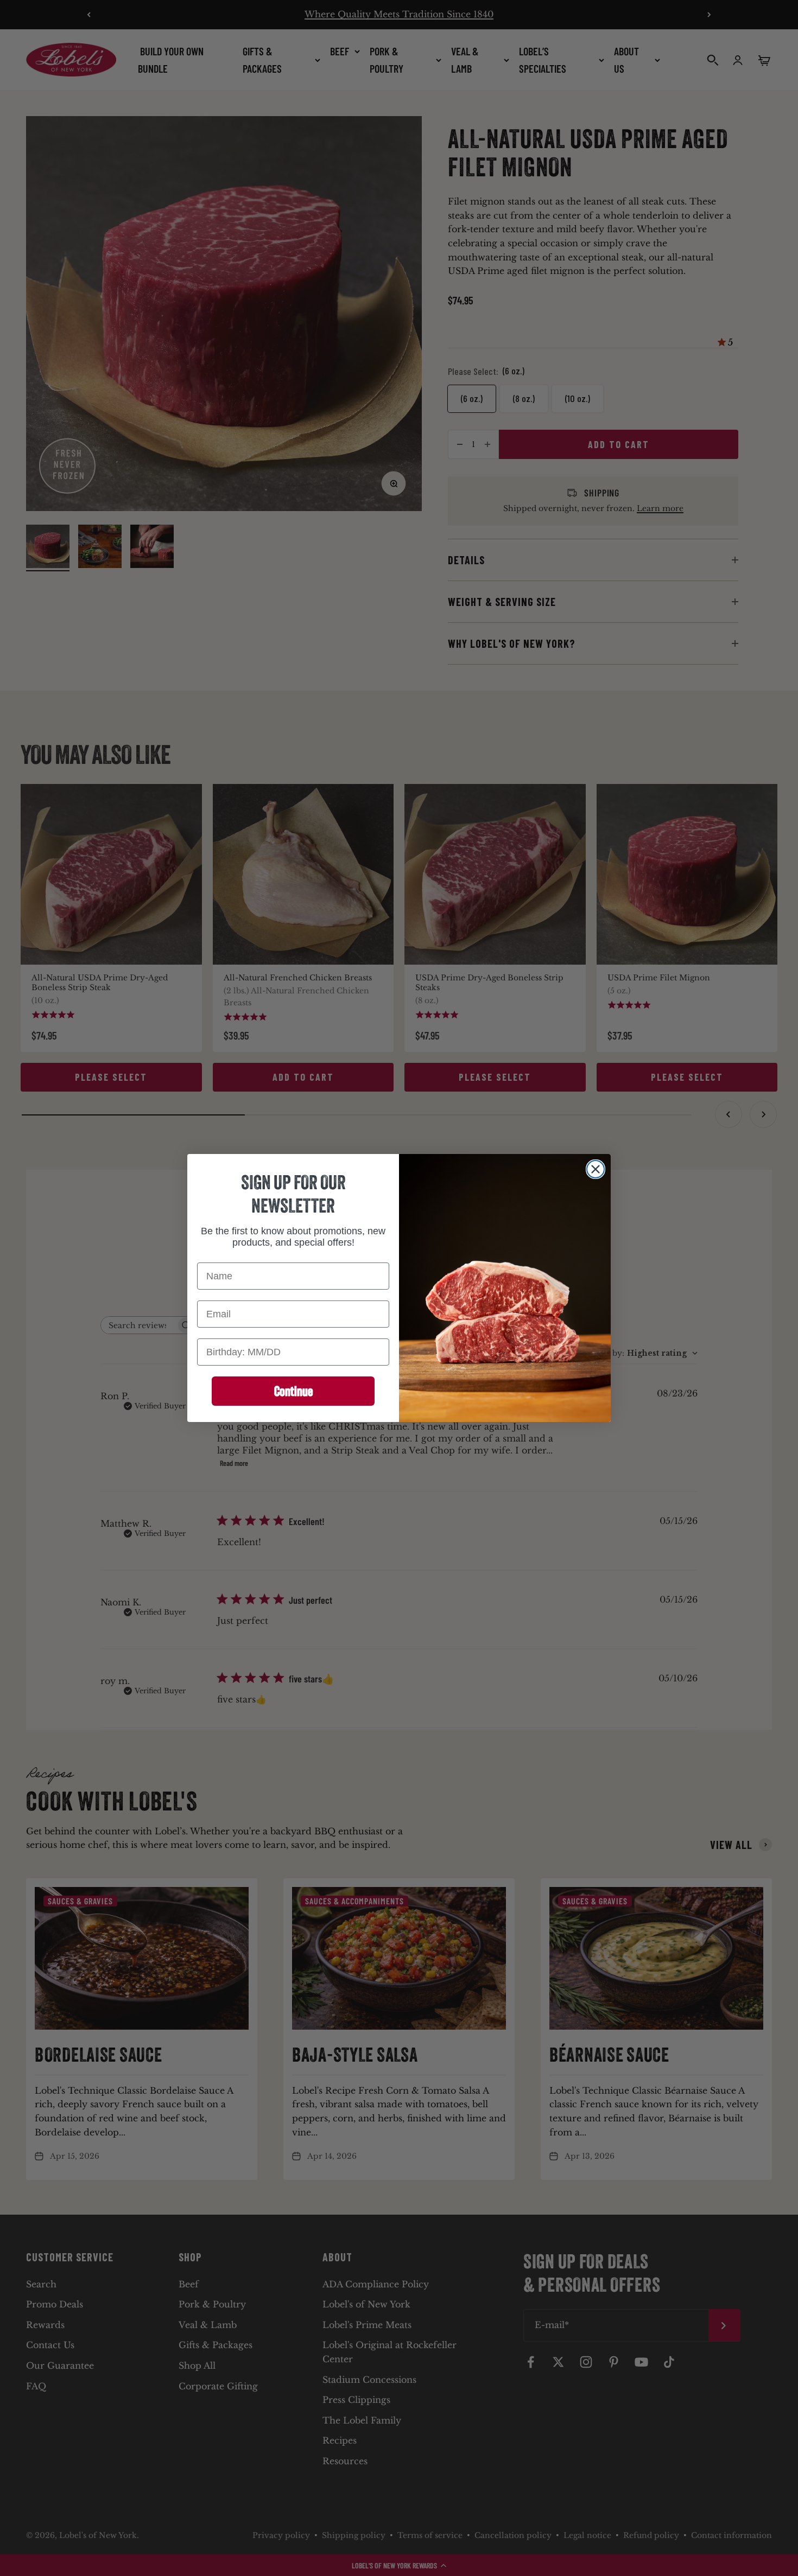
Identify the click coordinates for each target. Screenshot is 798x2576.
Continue (293, 1391)
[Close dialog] (596, 1169)
